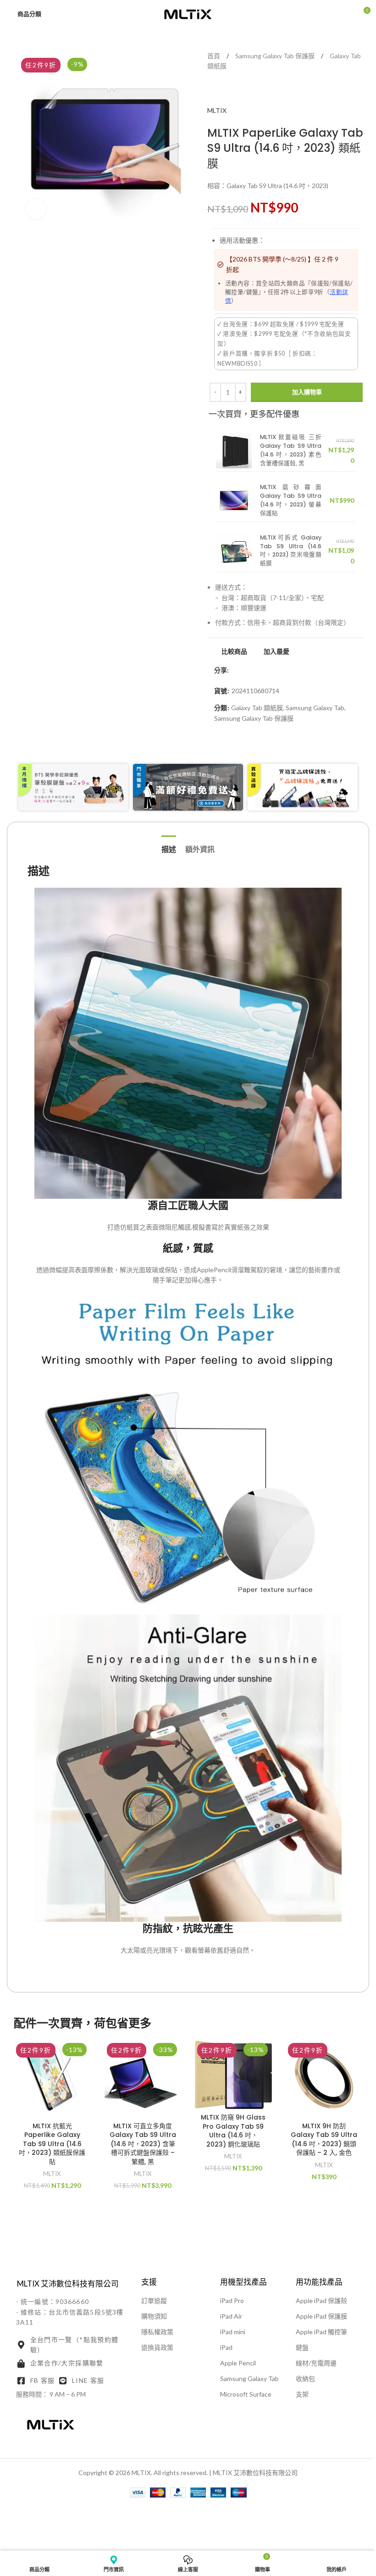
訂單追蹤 (154, 2301)
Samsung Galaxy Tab (315, 708)
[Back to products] (231, 91)
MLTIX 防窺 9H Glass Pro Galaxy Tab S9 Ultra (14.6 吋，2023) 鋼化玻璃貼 (233, 2131)
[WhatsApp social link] (267, 670)
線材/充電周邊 (316, 2363)
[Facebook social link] (234, 670)
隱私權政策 (157, 2332)
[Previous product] (220, 91)
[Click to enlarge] (36, 209)
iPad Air (231, 2316)
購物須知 (154, 2316)
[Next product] (242, 91)
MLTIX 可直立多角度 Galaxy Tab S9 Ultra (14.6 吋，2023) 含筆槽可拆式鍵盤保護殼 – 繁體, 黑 (143, 2144)
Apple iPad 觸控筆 (321, 2332)
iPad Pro (232, 2301)
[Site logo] (188, 13)
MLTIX (217, 110)
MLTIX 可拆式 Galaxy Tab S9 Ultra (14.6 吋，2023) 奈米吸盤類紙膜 (291, 551)
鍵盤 (302, 2347)
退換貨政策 (157, 2347)
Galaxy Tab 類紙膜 (257, 708)
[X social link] (245, 670)
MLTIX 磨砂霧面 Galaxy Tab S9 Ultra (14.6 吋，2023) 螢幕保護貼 (291, 500)
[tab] (169, 848)
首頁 (214, 56)
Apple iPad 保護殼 (321, 2301)
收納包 (305, 2378)
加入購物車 (307, 392)
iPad (226, 2347)
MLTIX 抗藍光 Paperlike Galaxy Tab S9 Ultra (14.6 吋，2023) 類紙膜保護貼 (52, 2144)
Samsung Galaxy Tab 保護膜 (276, 56)
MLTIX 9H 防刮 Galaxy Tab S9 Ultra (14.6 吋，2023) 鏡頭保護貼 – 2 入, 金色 (324, 2139)
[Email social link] (256, 670)
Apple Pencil (238, 2363)
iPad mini (233, 2332)
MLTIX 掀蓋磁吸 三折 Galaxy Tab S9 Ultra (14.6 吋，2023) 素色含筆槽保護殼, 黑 (291, 450)
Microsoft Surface (246, 2394)
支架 (302, 2394)
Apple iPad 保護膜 (321, 2316)
